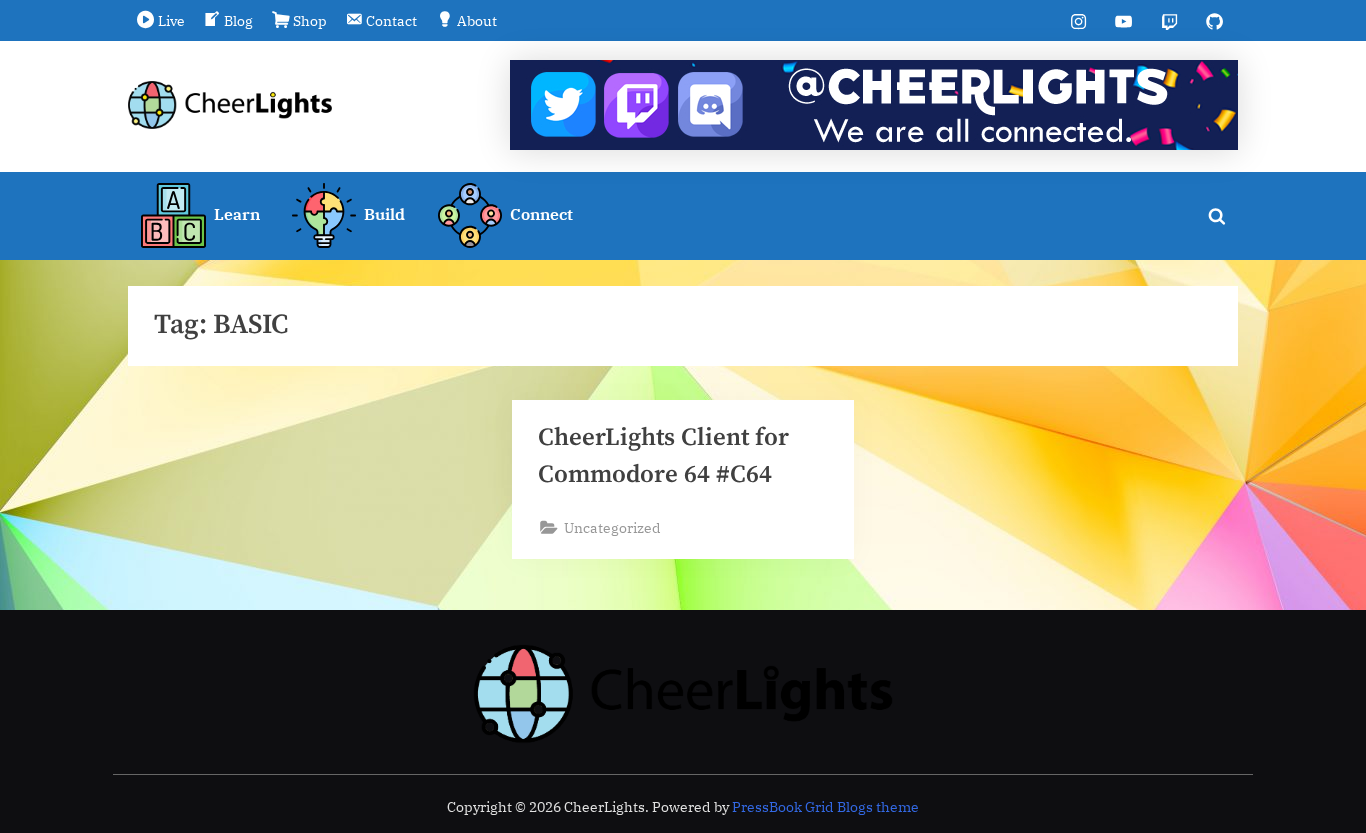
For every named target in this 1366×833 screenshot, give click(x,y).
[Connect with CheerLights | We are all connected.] (874, 105)
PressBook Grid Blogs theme (825, 807)
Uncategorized (612, 527)
